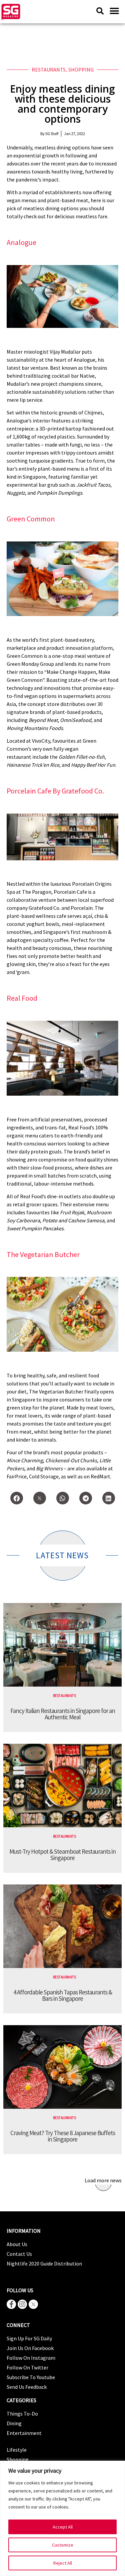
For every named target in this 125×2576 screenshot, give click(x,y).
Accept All (63, 2527)
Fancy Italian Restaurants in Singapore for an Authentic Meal (63, 1714)
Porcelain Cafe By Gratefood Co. (55, 791)
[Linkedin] (109, 1498)
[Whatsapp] (63, 1498)
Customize (63, 2545)
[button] (114, 11)
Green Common (31, 519)
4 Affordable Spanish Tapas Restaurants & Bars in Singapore (63, 1995)
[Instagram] (22, 2304)
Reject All (63, 2563)
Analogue (21, 242)
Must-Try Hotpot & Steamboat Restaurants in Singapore (62, 1855)
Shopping (81, 70)
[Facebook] (17, 1498)
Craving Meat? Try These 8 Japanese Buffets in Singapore (63, 2136)
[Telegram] (86, 1498)
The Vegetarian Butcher (43, 1254)
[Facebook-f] (11, 2304)
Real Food (22, 998)
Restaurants (49, 70)
